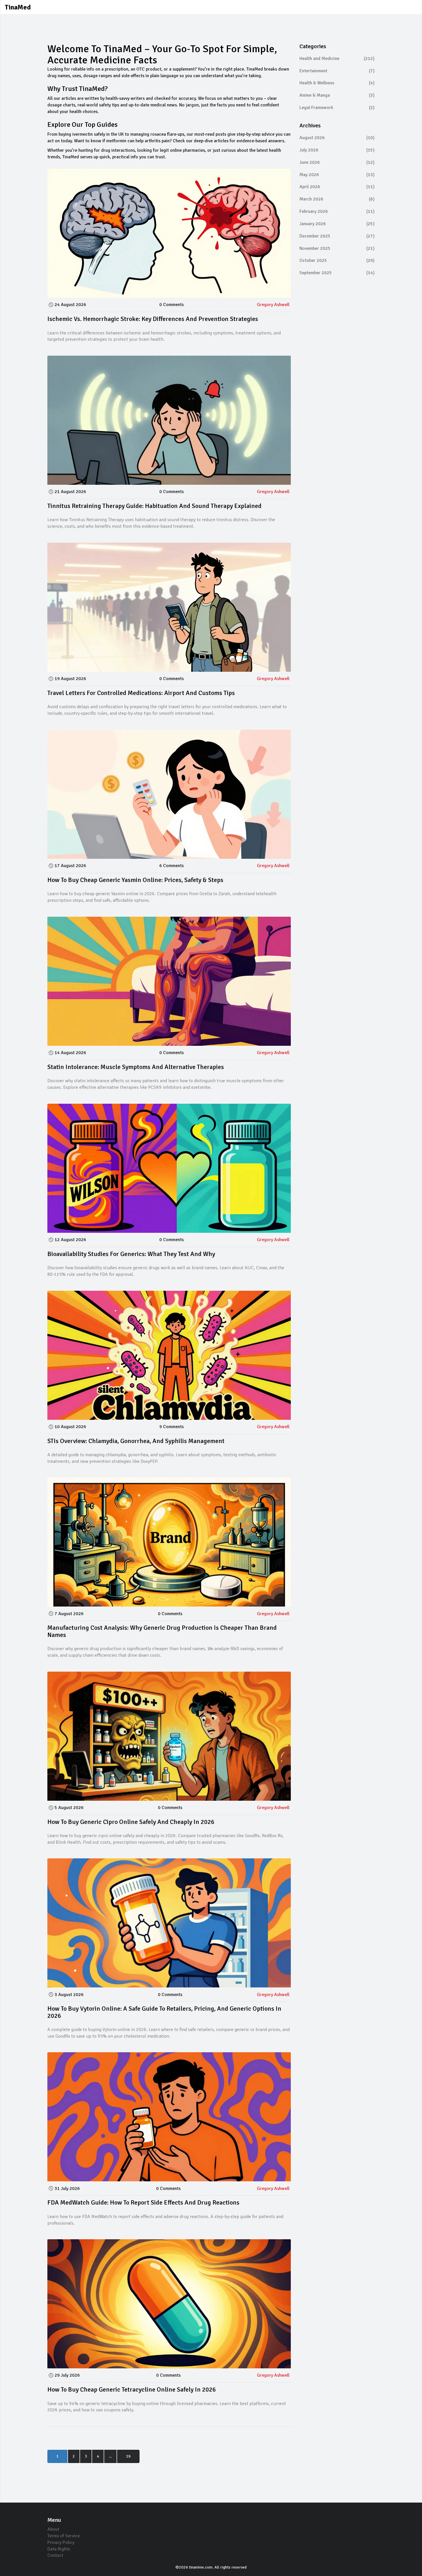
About (53, 2529)
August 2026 (337, 138)
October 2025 (337, 260)
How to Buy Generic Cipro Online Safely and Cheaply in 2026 (131, 1822)
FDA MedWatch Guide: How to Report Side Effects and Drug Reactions (143, 2202)
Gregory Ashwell (273, 305)
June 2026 (337, 162)
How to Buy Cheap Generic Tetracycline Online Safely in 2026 (132, 2389)
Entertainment (337, 71)
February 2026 (337, 211)
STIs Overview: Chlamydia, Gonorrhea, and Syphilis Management (136, 1441)
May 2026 (337, 175)
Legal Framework (337, 108)
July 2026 (337, 150)
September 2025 (337, 273)
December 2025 (337, 236)
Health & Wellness (337, 83)
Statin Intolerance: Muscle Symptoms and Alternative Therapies (136, 1067)
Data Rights (59, 2549)
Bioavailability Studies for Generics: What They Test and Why (131, 1254)
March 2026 (337, 199)
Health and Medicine (337, 59)
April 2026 (337, 187)
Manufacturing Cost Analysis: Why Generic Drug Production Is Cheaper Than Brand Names (162, 1631)
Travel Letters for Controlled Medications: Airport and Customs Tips (141, 693)
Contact (55, 2555)
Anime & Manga (337, 95)
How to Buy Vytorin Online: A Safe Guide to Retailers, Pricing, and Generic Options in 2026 (164, 2012)
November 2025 (337, 248)
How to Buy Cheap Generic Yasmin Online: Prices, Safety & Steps (135, 880)
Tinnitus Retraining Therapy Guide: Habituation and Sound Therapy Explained (154, 506)
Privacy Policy (61, 2542)
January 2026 (337, 224)
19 (128, 2456)
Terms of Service (64, 2536)
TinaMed (18, 7)
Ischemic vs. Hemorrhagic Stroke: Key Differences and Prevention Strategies (153, 319)
